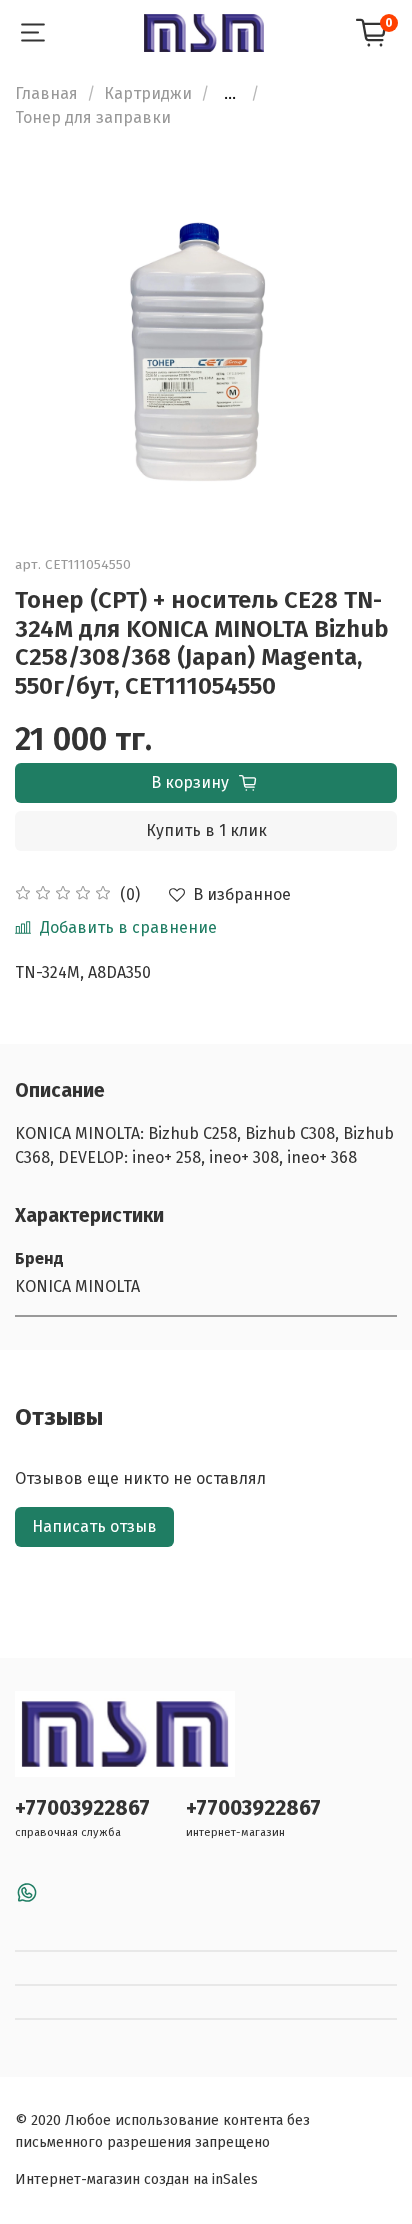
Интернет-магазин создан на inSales (136, 2179)
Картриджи (148, 93)
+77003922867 (82, 1808)
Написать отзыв (94, 1526)
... (230, 94)
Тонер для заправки (93, 117)
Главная (46, 93)
